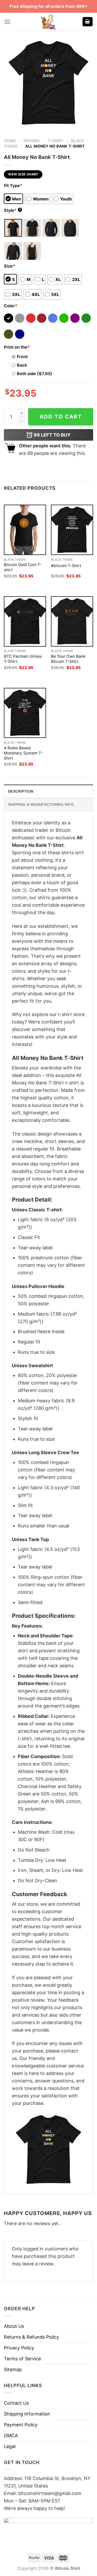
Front (22, 357)
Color (11, 306)
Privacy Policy (19, 2348)
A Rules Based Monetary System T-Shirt (23, 753)
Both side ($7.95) (35, 374)
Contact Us (16, 2403)
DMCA (11, 2436)
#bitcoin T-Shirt (66, 566)
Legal (10, 2446)
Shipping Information (27, 2414)
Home (10, 141)
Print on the (17, 347)
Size (9, 266)
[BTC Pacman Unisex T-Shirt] (25, 621)
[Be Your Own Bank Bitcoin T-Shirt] (72, 621)
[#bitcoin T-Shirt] (72, 530)
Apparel (32, 141)
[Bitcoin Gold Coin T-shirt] (25, 530)
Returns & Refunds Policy (31, 2337)
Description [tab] (21, 791)
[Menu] (7, 22)
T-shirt (56, 141)
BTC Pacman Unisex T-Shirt (23, 659)
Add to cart (61, 417)
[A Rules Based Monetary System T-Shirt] (25, 713)
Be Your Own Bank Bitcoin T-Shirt (68, 659)
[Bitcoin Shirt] (49, 22)
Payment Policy (21, 2425)
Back (22, 365)
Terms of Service (22, 2359)
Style (12, 210)
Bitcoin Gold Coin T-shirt (23, 567)
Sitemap (13, 2369)
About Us (14, 2326)
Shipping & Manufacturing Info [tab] (41, 804)
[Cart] (88, 22)
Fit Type (13, 186)
